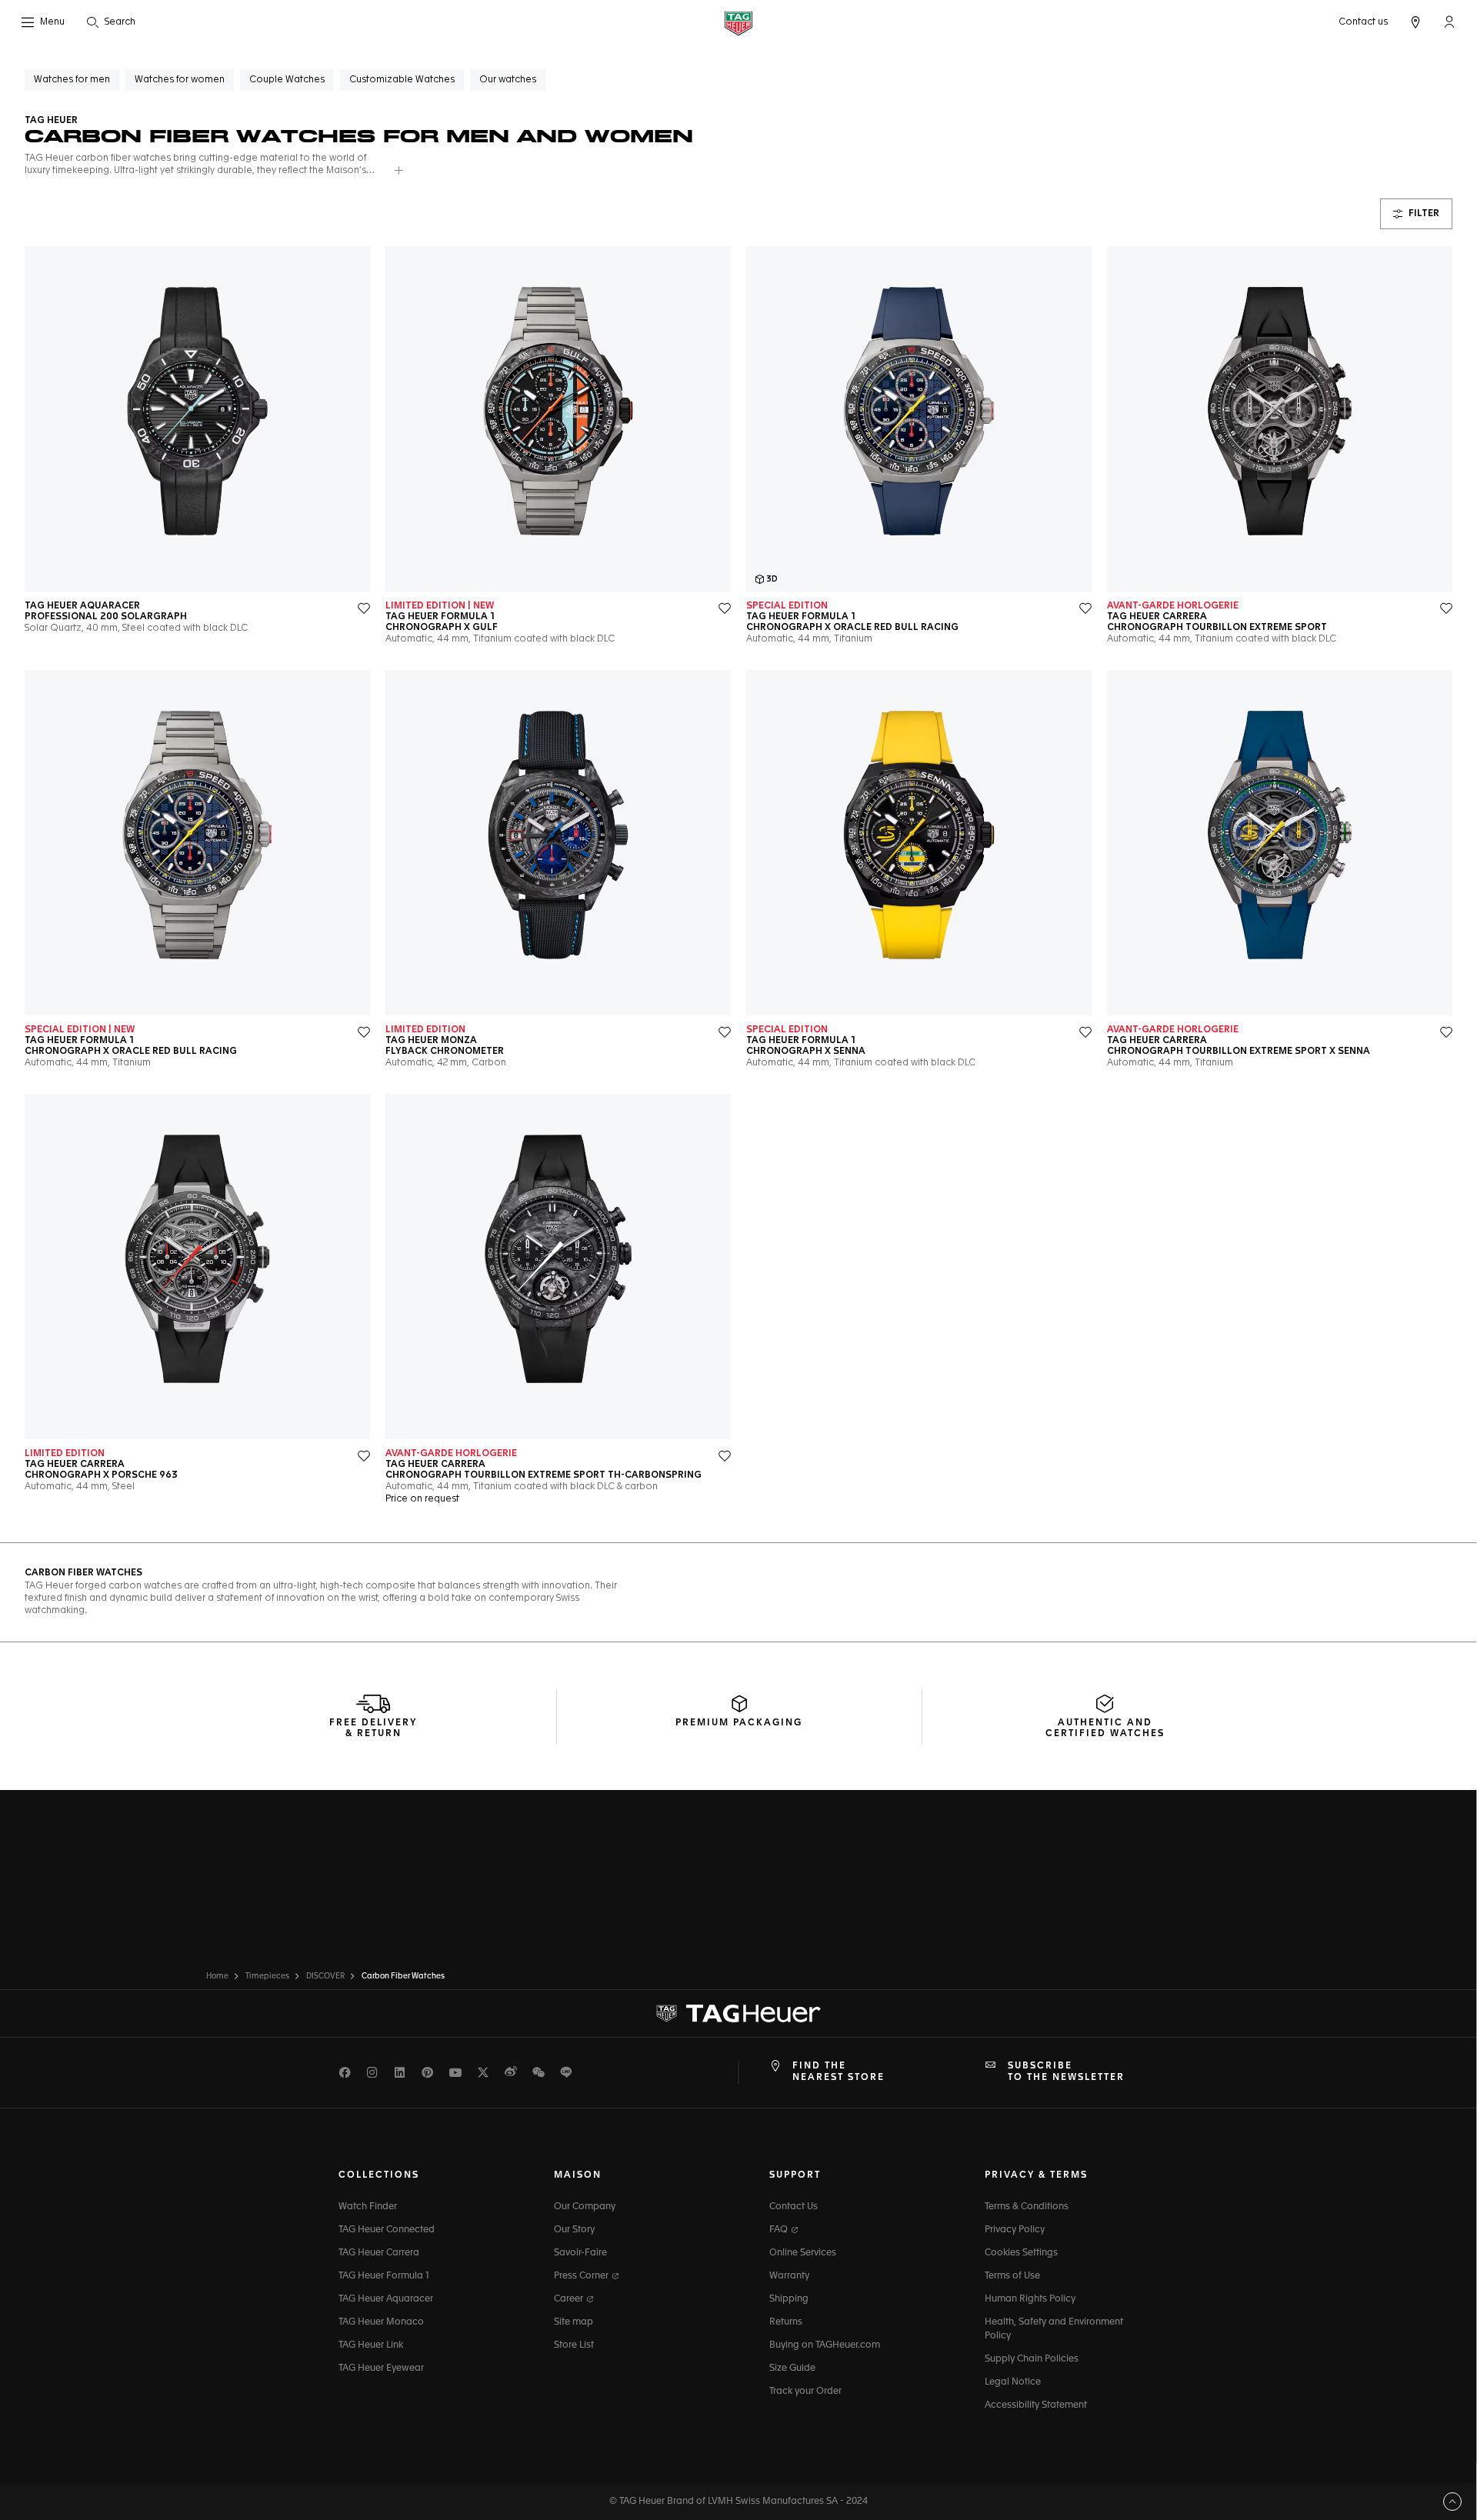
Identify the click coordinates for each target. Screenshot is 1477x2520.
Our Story (574, 2230)
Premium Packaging (739, 1723)
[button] (1449, 22)
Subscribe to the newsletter (1066, 2072)
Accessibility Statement (1036, 2405)
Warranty (789, 2276)
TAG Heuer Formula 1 (384, 2276)
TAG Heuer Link (371, 2345)
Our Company (585, 2207)
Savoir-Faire (580, 2253)
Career (570, 2299)
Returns (786, 2322)
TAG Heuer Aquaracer (386, 2299)
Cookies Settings (1021, 2253)
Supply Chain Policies (1032, 2359)
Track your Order (805, 2392)
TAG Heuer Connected (387, 2230)
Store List (574, 2345)
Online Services (803, 2253)
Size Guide (792, 2368)
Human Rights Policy (1030, 2299)
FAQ (780, 2230)
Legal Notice (1013, 2382)
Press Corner (582, 2276)
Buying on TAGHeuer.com (825, 2345)
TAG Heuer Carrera (379, 2253)
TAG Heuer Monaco (381, 2322)
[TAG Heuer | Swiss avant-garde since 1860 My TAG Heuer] (738, 2014)
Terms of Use (1012, 2276)
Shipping (789, 2299)
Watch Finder (368, 2207)
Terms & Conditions (1027, 2207)
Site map (573, 2322)
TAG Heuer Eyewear (381, 2368)
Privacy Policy (1015, 2230)
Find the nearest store (839, 2072)
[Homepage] (738, 23)
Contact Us (794, 2207)
